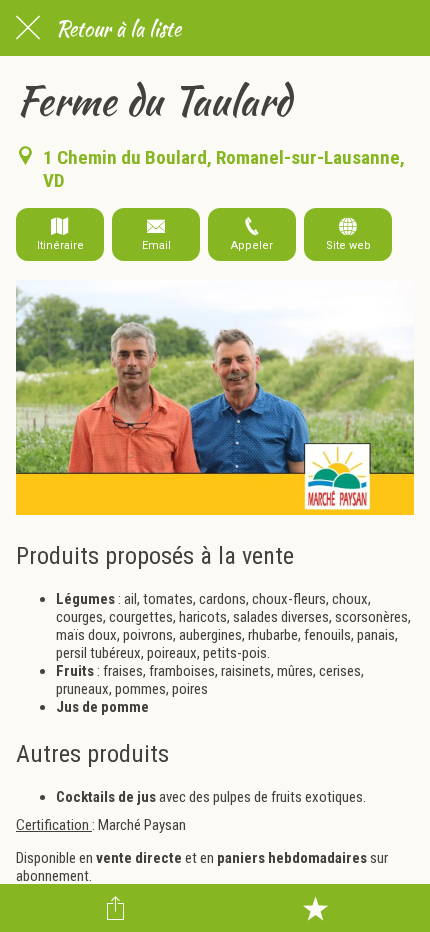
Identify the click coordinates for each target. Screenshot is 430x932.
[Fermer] (28, 28)
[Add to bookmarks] (315, 908)
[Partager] (116, 908)
